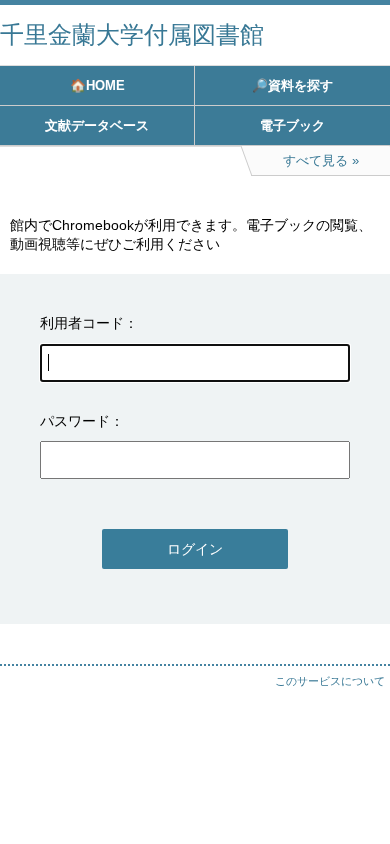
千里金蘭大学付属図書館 (132, 34)
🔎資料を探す (292, 85)
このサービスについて (330, 681)
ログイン (195, 549)
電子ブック (292, 125)
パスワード (75, 421)
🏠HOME (97, 85)
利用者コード (82, 323)
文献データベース (97, 125)
